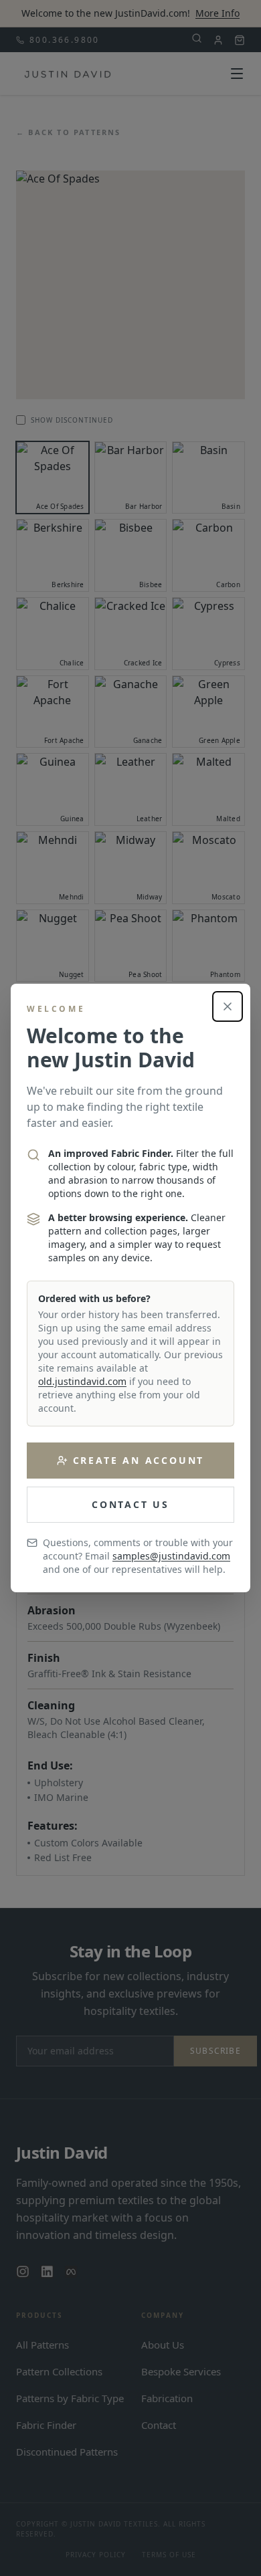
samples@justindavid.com (171, 1556)
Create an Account (139, 1460)
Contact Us (130, 1504)
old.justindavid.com (82, 1381)
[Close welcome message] (228, 1006)
